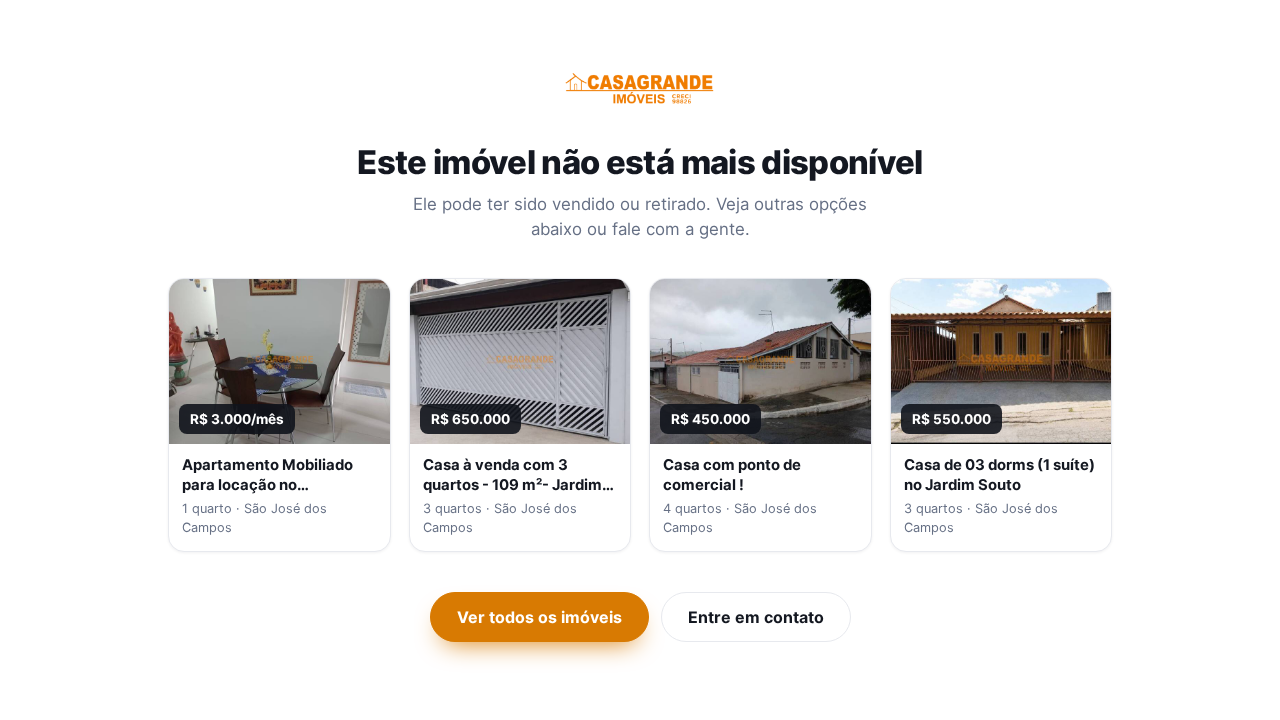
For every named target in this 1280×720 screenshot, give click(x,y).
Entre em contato (756, 617)
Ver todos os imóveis (539, 617)
